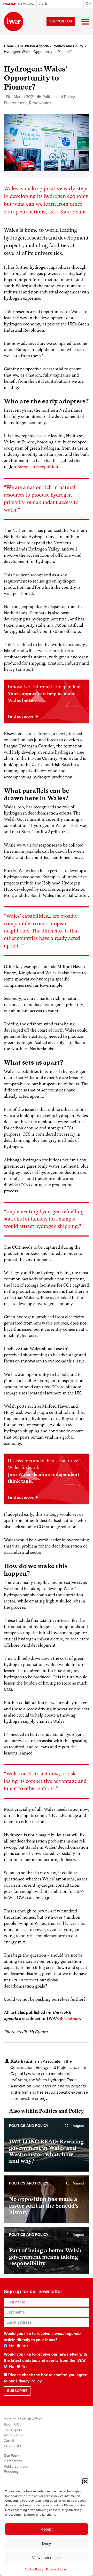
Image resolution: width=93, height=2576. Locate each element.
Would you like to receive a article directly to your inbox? (42, 2337)
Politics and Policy (68, 46)
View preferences (47, 2558)
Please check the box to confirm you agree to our (46, 2378)
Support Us (61, 21)
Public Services (16, 2466)
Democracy (13, 2461)
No (11, 2346)
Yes (25, 2346)
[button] (85, 2481)
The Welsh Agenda (33, 46)
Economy (11, 2472)
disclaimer (70, 2019)
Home (9, 46)
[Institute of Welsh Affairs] (14, 22)
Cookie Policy (34, 2569)
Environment (15, 103)
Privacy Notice (56, 2569)
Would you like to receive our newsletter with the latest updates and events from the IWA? (45, 2357)
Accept (47, 2529)
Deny (47, 2543)
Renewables (40, 103)
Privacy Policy (29, 2381)
